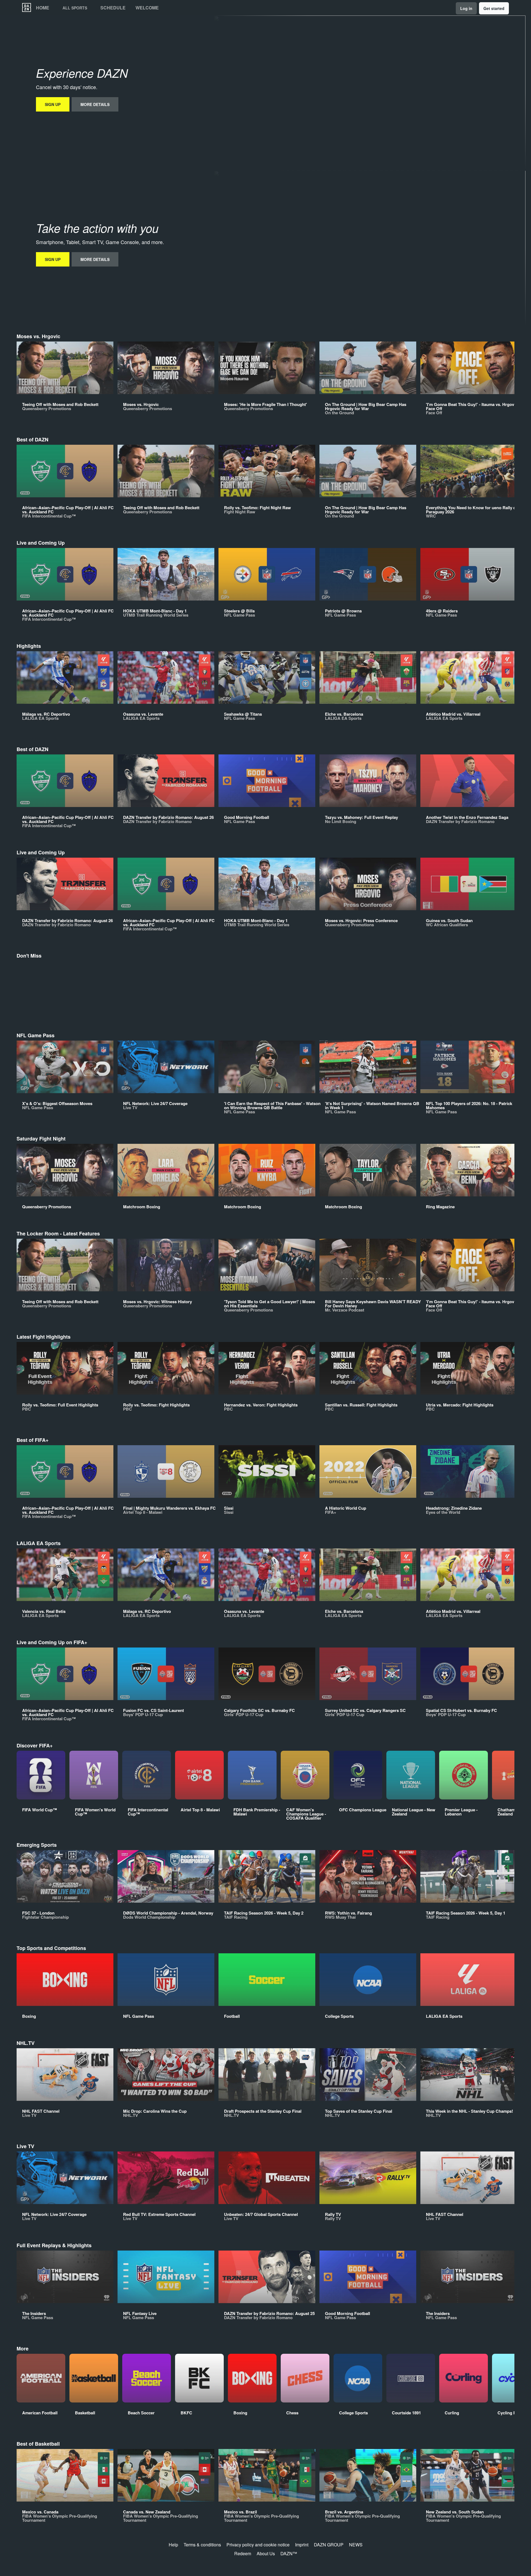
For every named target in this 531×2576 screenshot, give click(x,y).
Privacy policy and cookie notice (258, 2545)
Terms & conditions (202, 2545)
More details (95, 104)
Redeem (243, 2553)
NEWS (356, 2545)
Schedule (113, 8)
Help (173, 2545)
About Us (266, 2553)
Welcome (147, 8)
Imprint (302, 2545)
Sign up (53, 104)
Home (43, 8)
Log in (466, 8)
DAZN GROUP (329, 2545)
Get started (494, 8)
